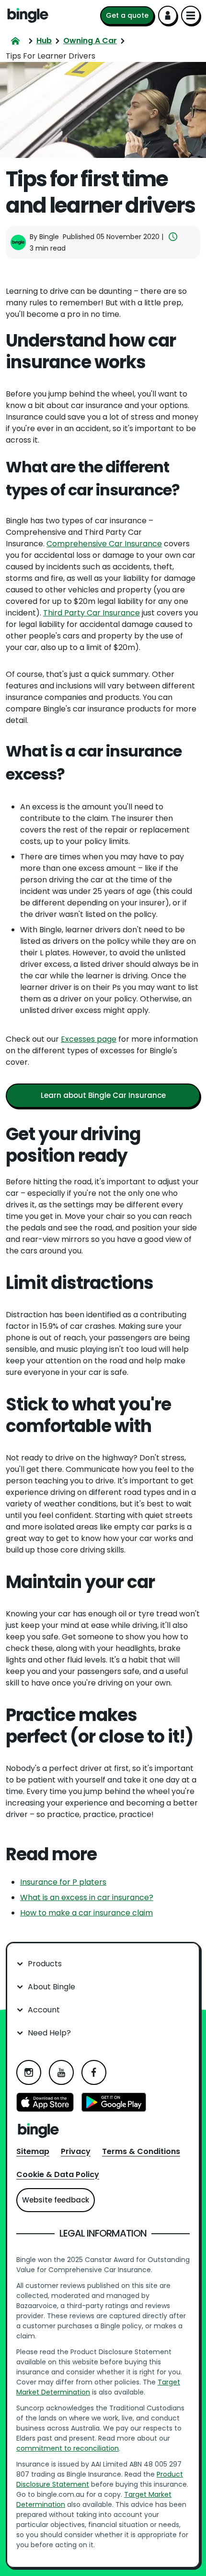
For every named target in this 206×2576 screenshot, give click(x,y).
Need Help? (49, 2033)
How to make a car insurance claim (86, 1913)
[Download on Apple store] (45, 2104)
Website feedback (56, 2200)
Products (45, 1964)
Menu (191, 15)
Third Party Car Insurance (92, 613)
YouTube (61, 2072)
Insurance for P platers (63, 1882)
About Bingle (51, 1987)
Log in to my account (168, 15)
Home (28, 15)
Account (44, 2010)
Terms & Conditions (141, 2151)
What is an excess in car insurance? (87, 1897)
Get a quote (127, 15)
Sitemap (33, 2151)
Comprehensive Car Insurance (104, 544)
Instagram (29, 2072)
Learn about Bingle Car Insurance (103, 1095)
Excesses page (89, 1039)
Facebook (94, 2072)
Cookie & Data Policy (58, 2174)
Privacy (76, 2151)
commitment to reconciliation (68, 2448)
